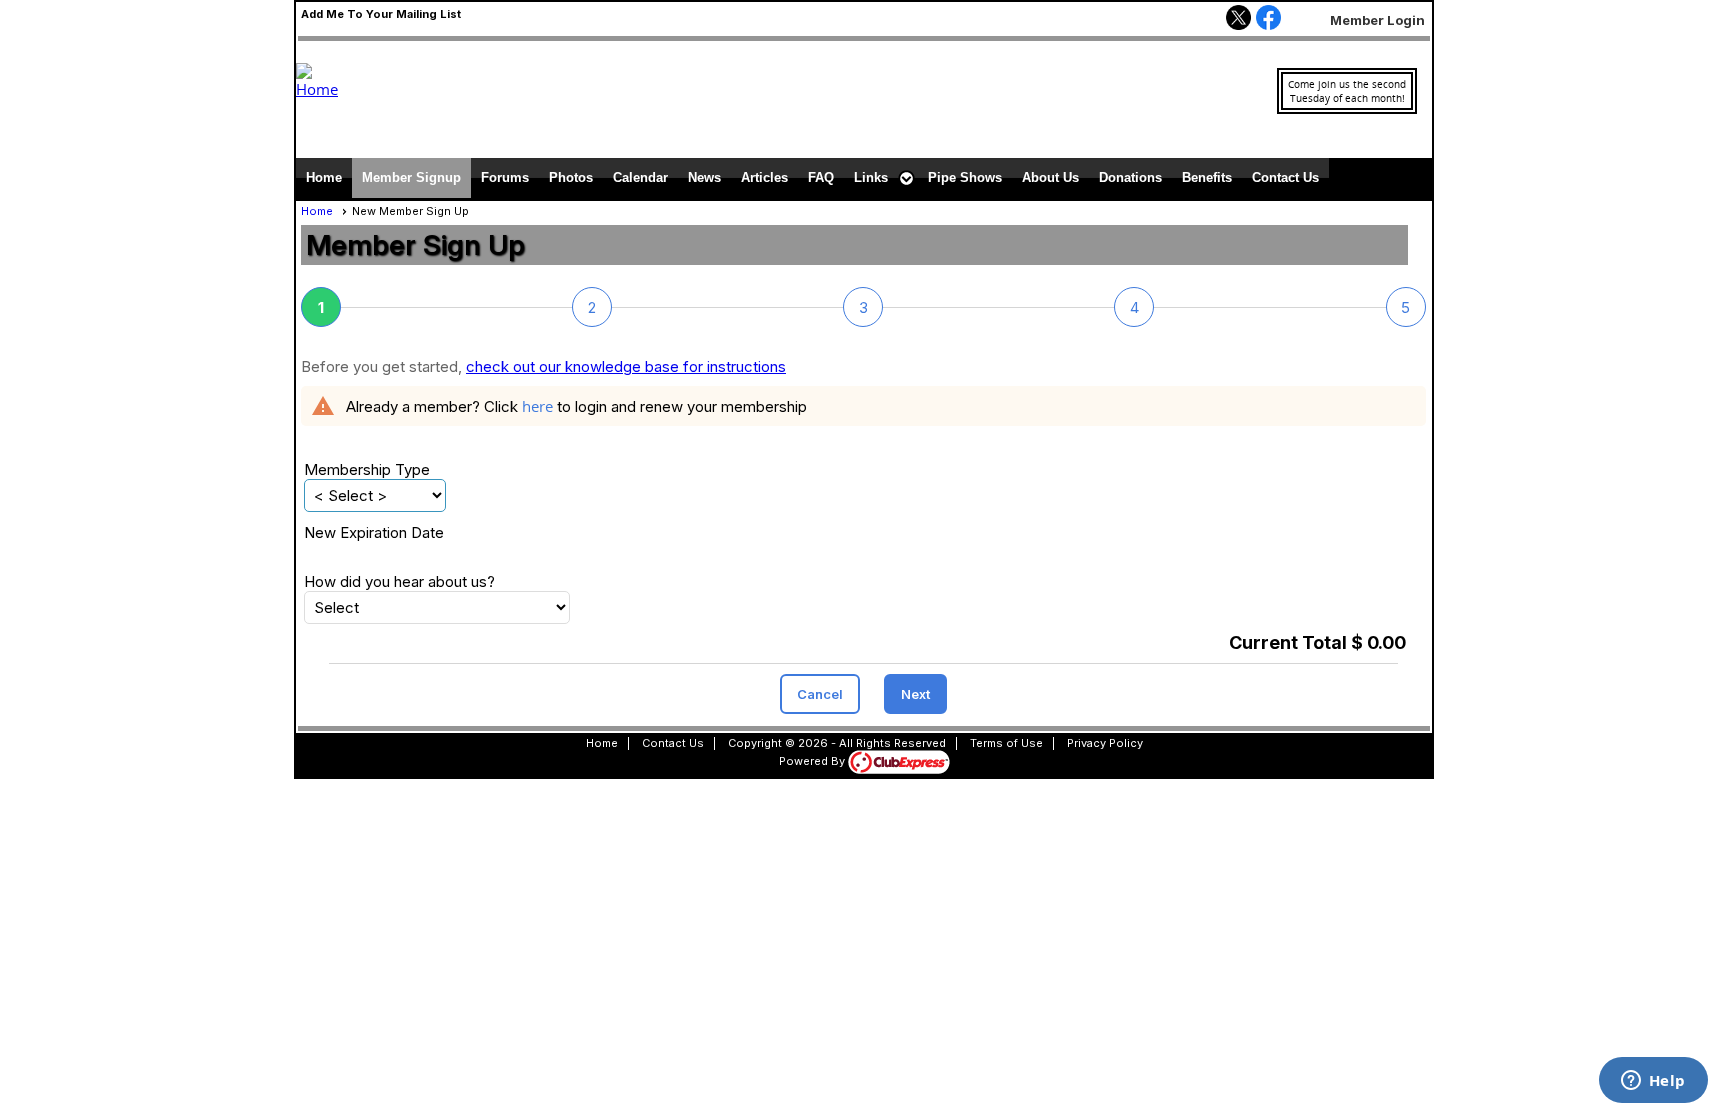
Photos (571, 177)
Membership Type (367, 469)
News (704, 177)
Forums (505, 177)
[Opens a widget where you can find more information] (1653, 1082)
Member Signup (411, 177)
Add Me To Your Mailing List (381, 14)
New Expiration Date (374, 532)
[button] (881, 178)
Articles (764, 177)
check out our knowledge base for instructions (626, 366)
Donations (1130, 177)
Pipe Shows (965, 177)
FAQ (821, 177)
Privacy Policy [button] (1105, 743)
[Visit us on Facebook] (1268, 19)
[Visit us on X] (1238, 19)
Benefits (1207, 177)
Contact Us (1285, 177)
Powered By (813, 761)
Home (324, 177)
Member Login (1377, 20)
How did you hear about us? (399, 581)
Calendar (640, 177)
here (537, 406)
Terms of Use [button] (1006, 743)
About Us (1050, 177)
